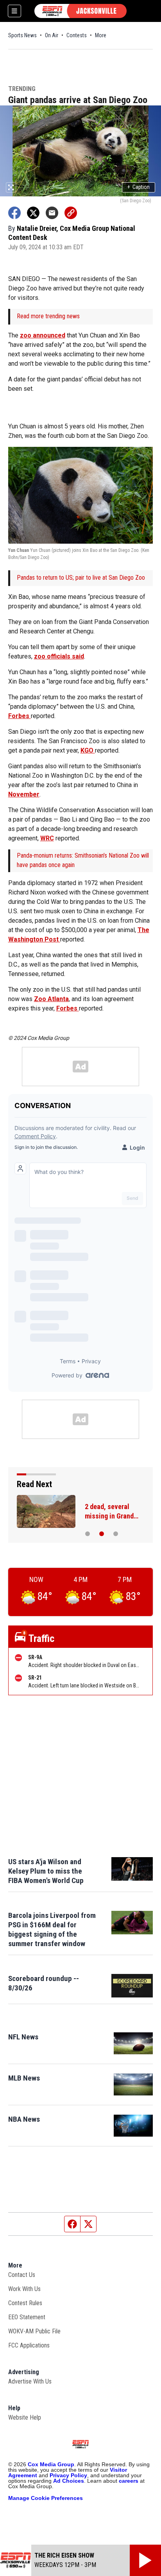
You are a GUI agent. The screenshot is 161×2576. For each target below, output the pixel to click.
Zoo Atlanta (51, 999)
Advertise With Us (30, 2381)
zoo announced (43, 335)
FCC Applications (29, 2345)
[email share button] (52, 213)
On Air (52, 35)
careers (129, 2481)
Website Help (25, 2417)
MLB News (24, 2078)
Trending (22, 89)
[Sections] (14, 11)
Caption (139, 187)
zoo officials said (59, 656)
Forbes (20, 716)
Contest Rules (25, 2303)
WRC (47, 838)
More (101, 35)
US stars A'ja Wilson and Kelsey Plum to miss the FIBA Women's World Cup (46, 1871)
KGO (88, 750)
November (24, 794)
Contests (77, 35)
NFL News (23, 2037)
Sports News (22, 35)
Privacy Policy (68, 2475)
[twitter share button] (33, 213)
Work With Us (24, 2289)
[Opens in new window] (133, 2043)
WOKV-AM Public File (34, 2331)
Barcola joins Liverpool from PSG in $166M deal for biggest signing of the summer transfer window (52, 1929)
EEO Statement (27, 2317)
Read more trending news (48, 316)
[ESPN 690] (80, 11)
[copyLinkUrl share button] (71, 213)
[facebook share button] (14, 213)
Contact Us (22, 2275)
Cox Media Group (51, 2464)
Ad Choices (69, 2481)
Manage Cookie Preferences (46, 2498)
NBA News (24, 2119)
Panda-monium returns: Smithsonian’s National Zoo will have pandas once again (83, 860)
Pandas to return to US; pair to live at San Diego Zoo (81, 578)
